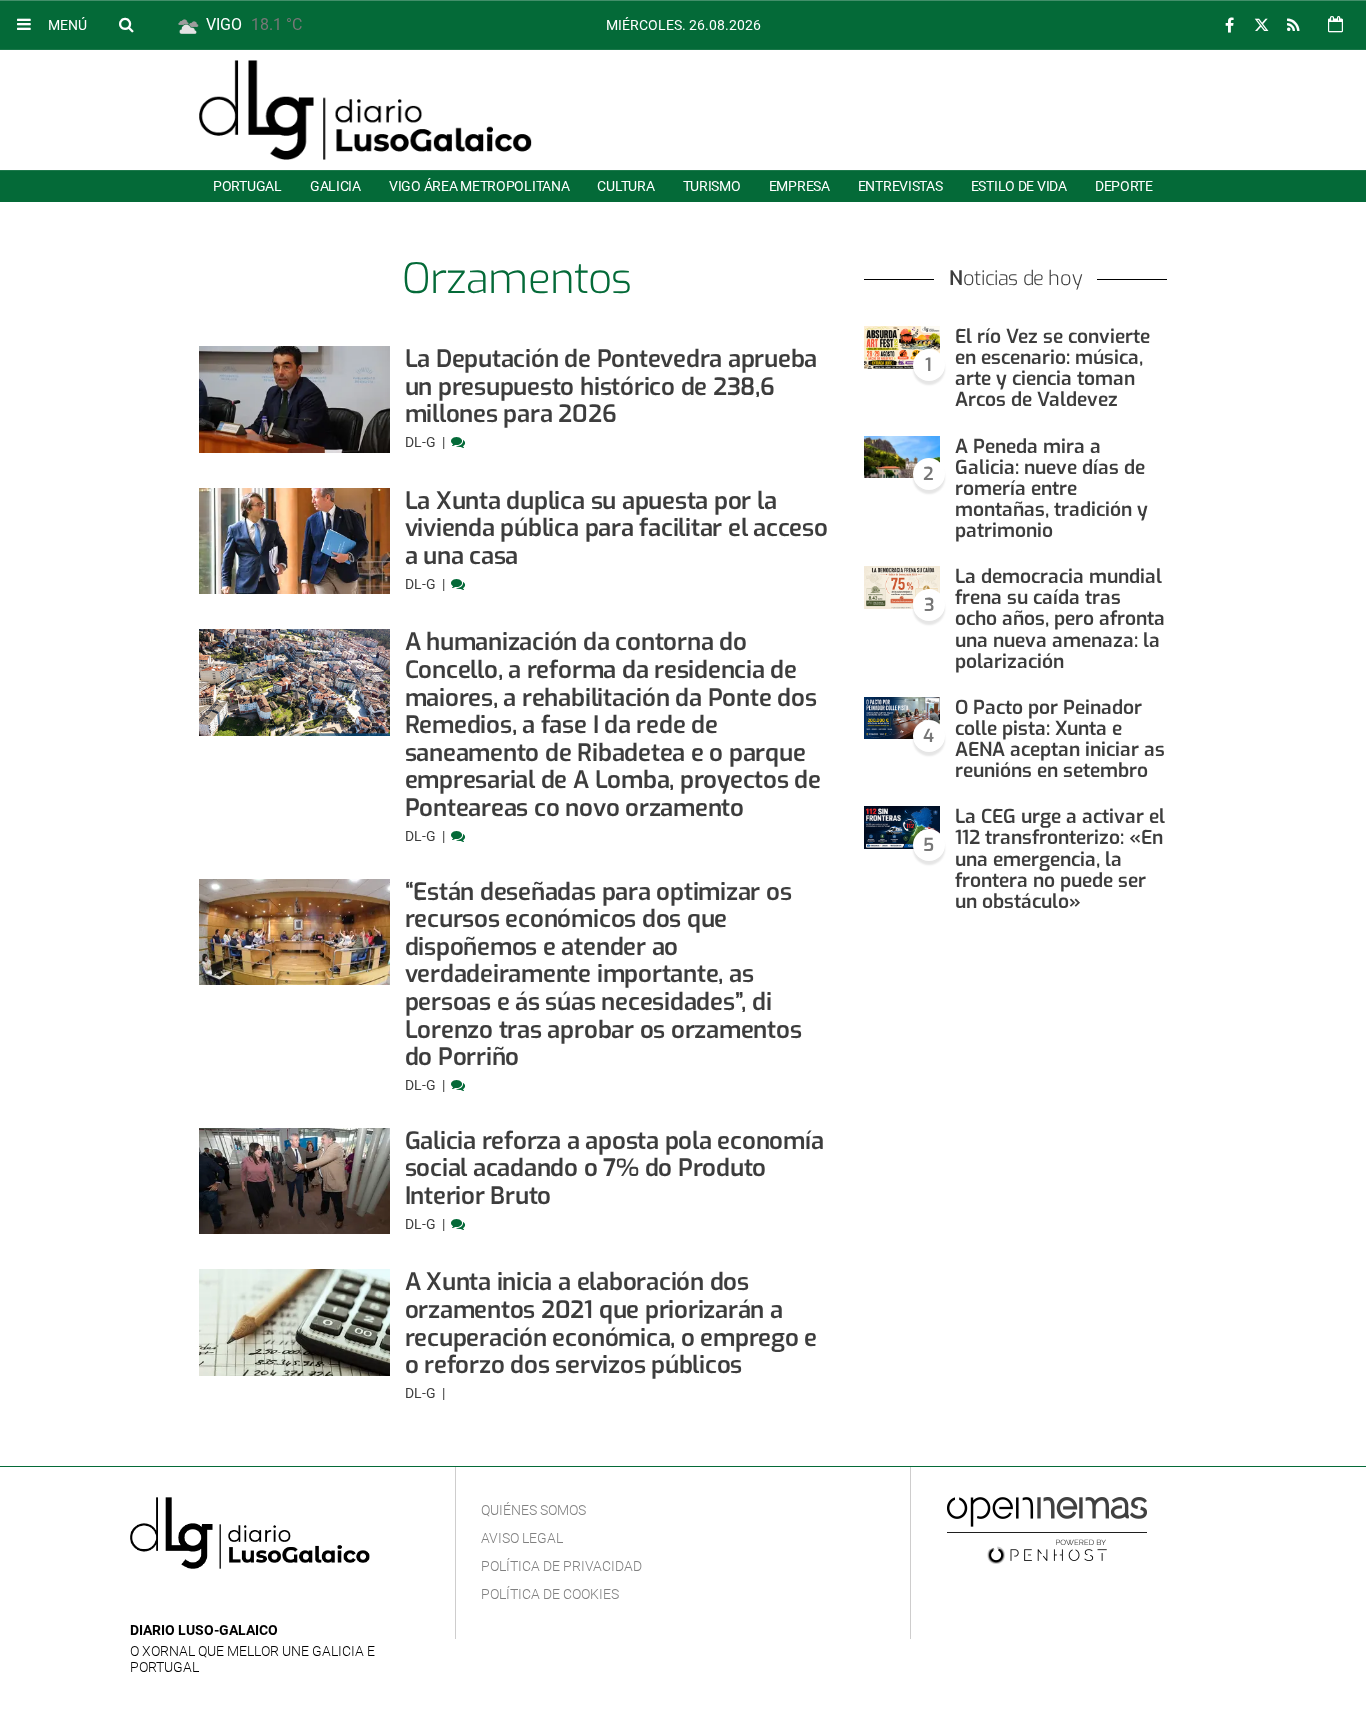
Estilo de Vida (1019, 186)
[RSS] (1293, 25)
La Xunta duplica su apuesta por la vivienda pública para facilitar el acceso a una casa (616, 528)
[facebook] (1229, 25)
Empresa (799, 186)
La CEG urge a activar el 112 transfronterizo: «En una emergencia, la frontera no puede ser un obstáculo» (1060, 859)
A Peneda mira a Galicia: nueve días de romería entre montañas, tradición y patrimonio (1051, 489)
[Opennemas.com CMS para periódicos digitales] (1047, 1529)
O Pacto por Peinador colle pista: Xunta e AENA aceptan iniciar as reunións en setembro (1060, 739)
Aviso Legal (522, 1538)
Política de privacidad (561, 1566)
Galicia (335, 186)
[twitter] (1261, 25)
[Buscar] (126, 24)
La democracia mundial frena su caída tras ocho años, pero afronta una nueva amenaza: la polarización (1060, 619)
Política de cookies (550, 1594)
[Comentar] (458, 442)
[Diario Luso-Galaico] (365, 110)
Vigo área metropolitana (479, 186)
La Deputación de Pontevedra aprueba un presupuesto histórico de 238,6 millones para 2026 (611, 386)
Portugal (247, 186)
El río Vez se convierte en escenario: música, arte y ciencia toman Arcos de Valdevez (1052, 368)
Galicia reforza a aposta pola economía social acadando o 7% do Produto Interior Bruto (614, 1168)
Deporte (1124, 186)
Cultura (625, 186)
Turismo (712, 186)
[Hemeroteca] (1335, 24)
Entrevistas (900, 186)
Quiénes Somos (533, 1510)
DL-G (422, 442)
